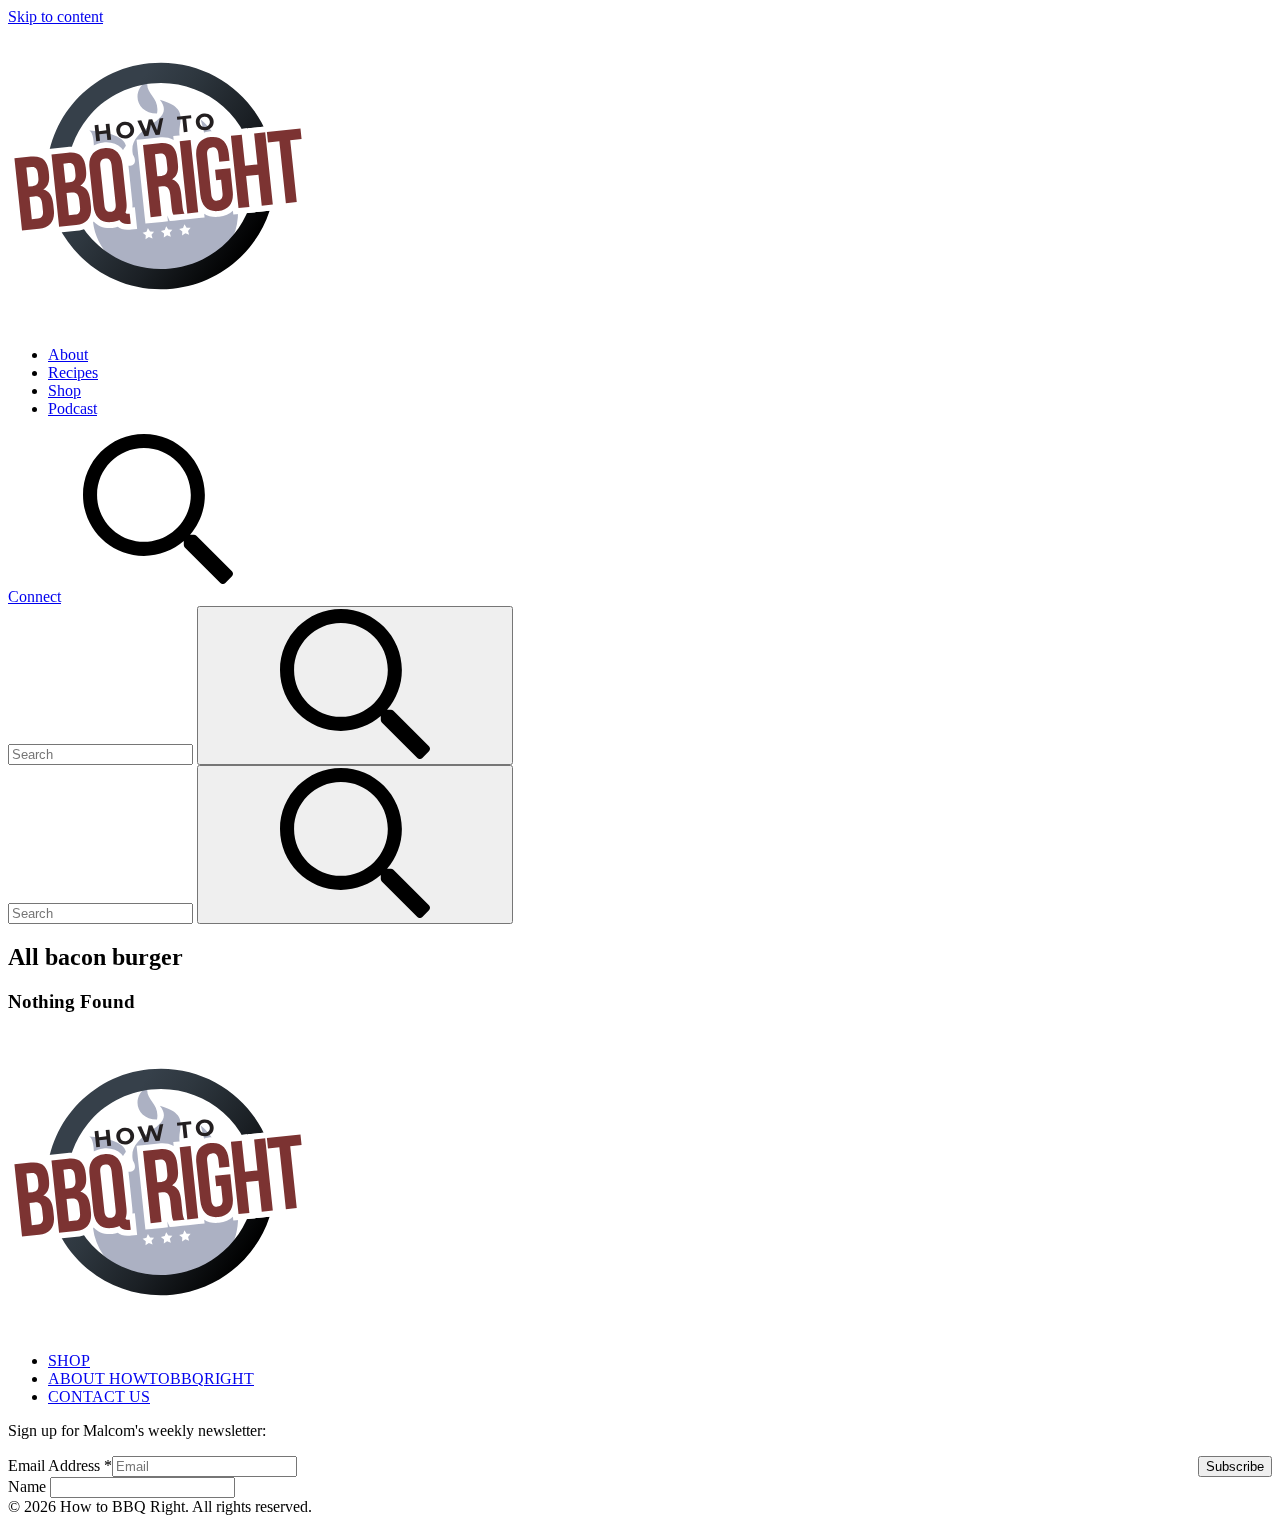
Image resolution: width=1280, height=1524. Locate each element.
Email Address (60, 1465)
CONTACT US (99, 1396)
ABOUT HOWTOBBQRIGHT (151, 1378)
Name (29, 1486)
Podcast (72, 408)
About (68, 354)
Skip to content (55, 16)
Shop (64, 390)
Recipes (73, 372)
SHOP (69, 1360)
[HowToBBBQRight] (158, 320)
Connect (34, 596)
